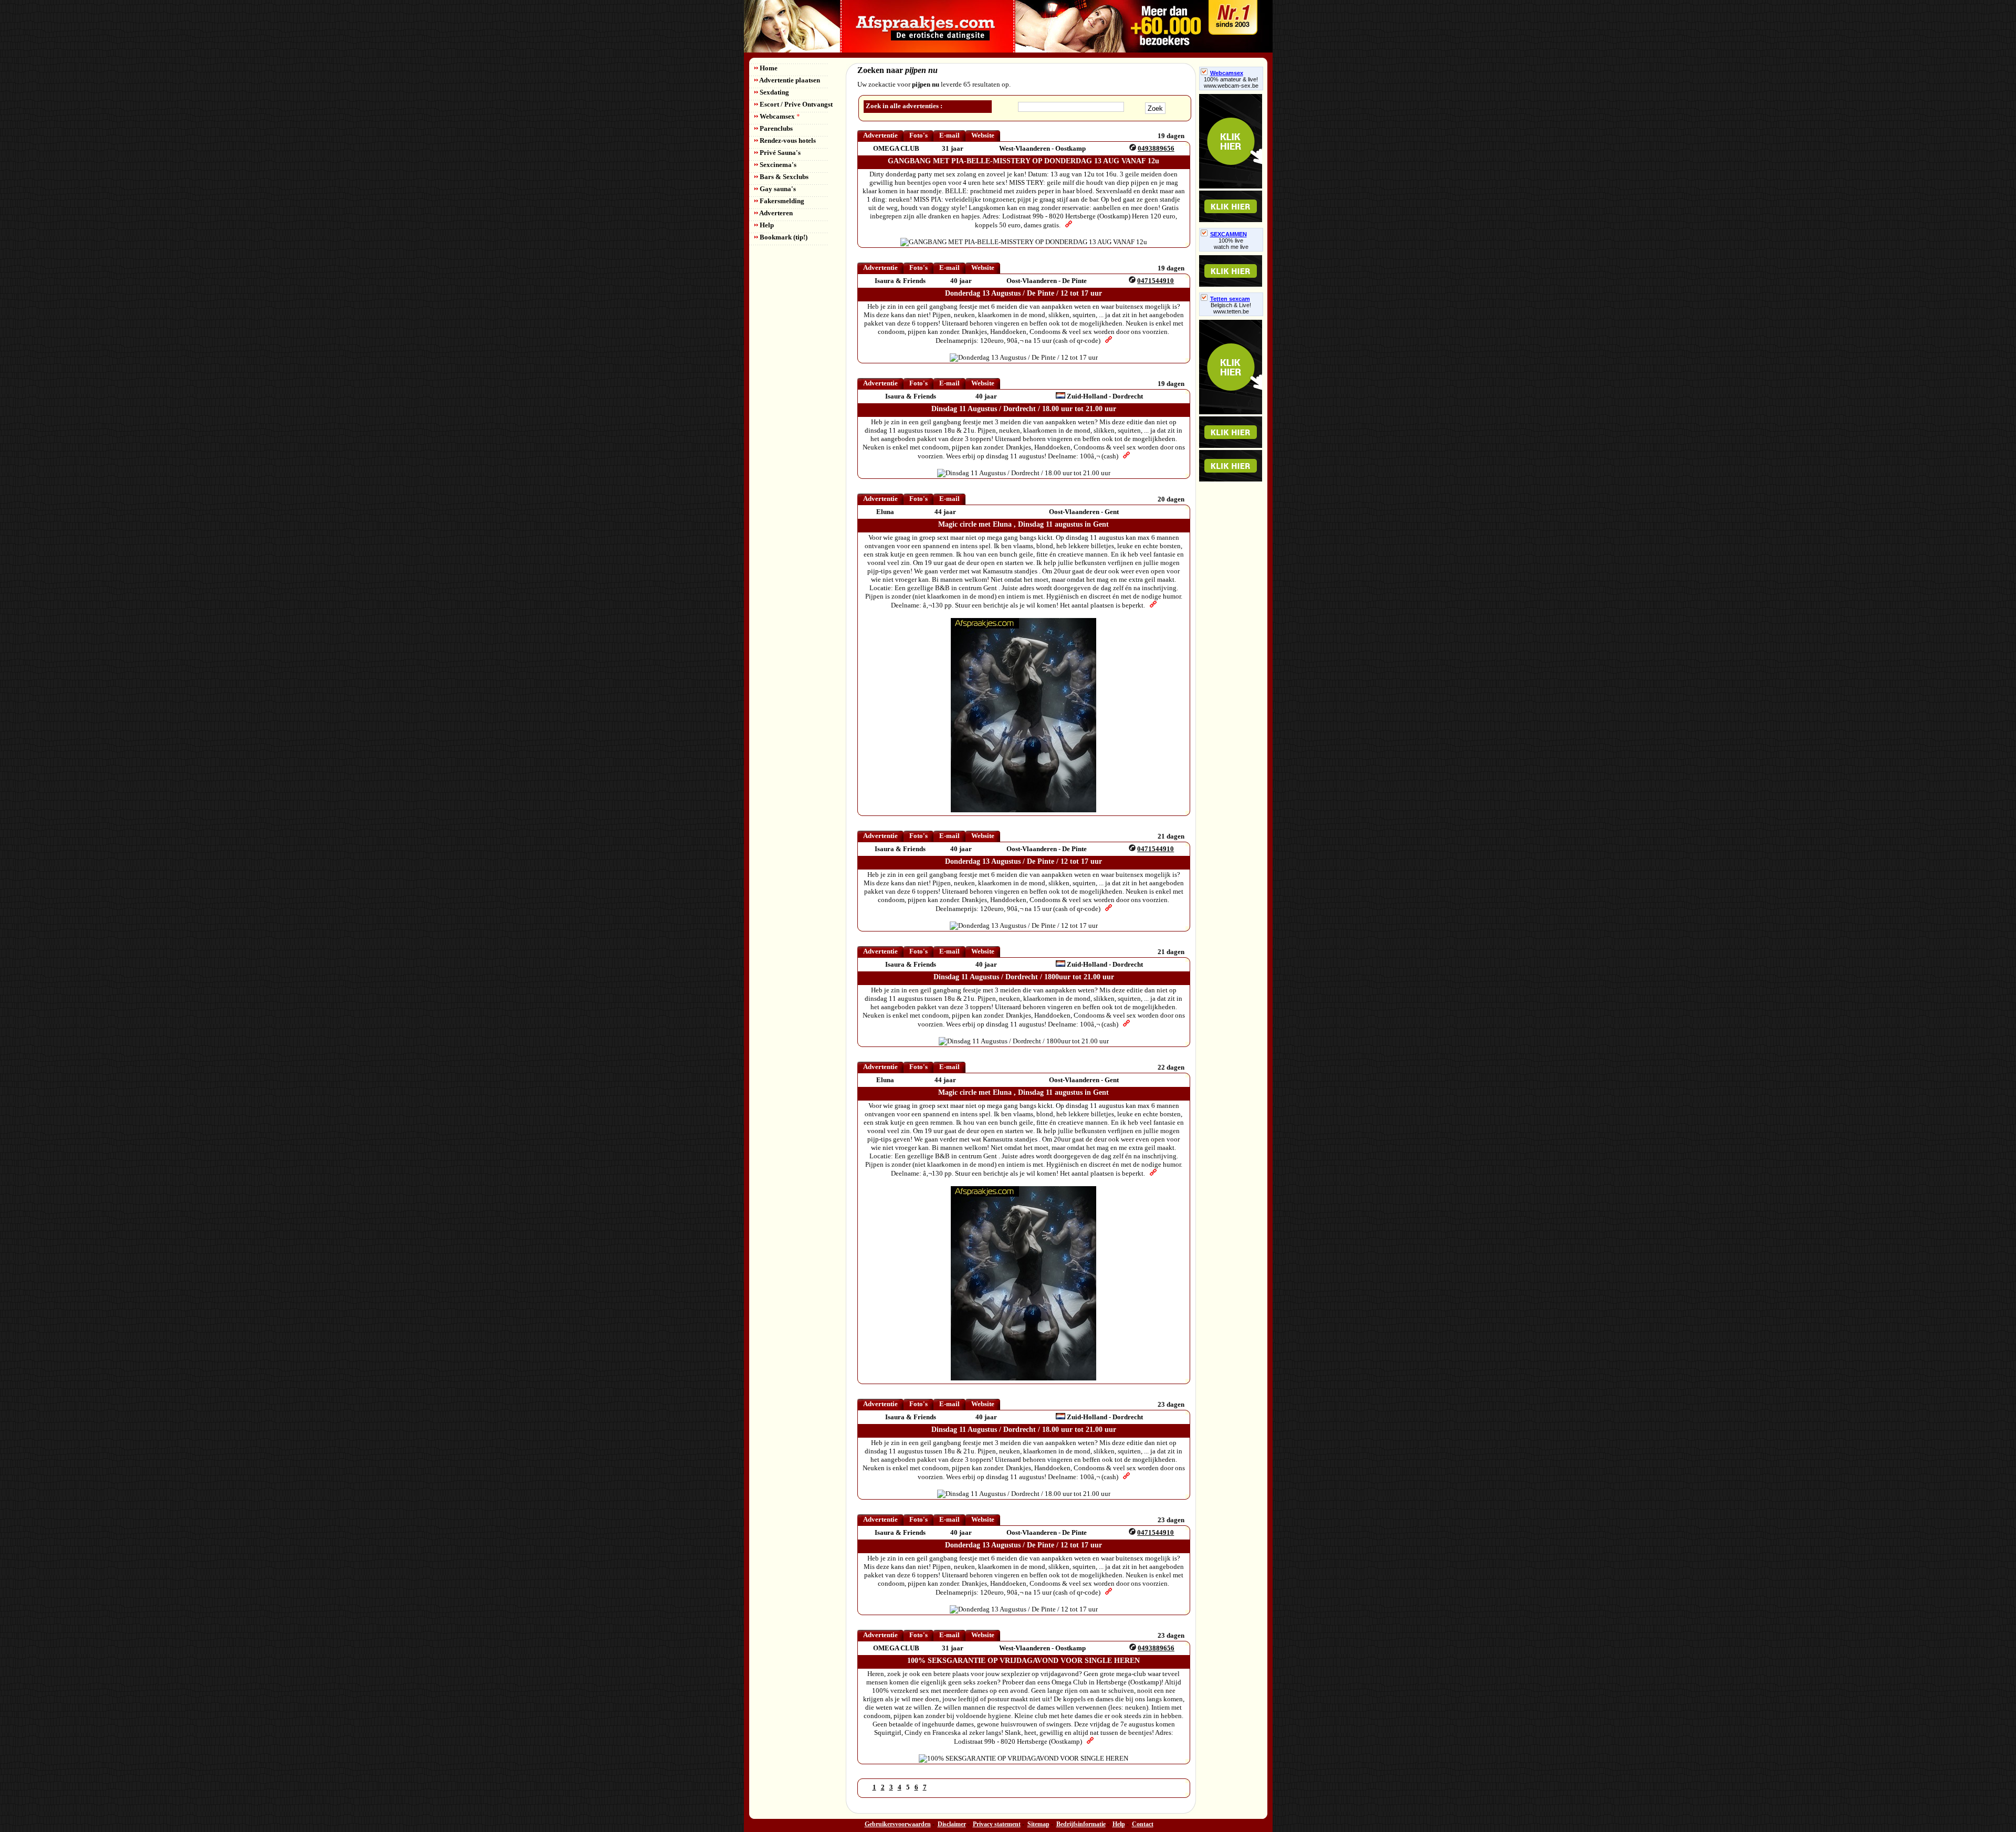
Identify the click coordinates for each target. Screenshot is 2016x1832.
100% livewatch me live (1231, 244)
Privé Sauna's (779, 153)
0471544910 (1156, 281)
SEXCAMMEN (1228, 234)
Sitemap (1038, 1824)
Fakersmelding (781, 201)
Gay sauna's (777, 189)
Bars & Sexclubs (783, 177)
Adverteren (775, 213)
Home (768, 68)
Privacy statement (997, 1824)
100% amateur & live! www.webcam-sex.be (1231, 82)
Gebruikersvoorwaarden (898, 1824)
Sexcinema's (777, 165)
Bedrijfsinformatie (1081, 1824)
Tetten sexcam (1230, 299)
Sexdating (774, 92)
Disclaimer (952, 1824)
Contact (1143, 1824)
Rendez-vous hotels (787, 140)
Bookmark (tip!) (783, 237)
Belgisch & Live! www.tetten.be (1231, 308)
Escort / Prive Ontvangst (795, 104)
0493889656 (1156, 148)
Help (766, 225)
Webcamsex (779, 116)
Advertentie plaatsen (789, 80)
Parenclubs (775, 128)
